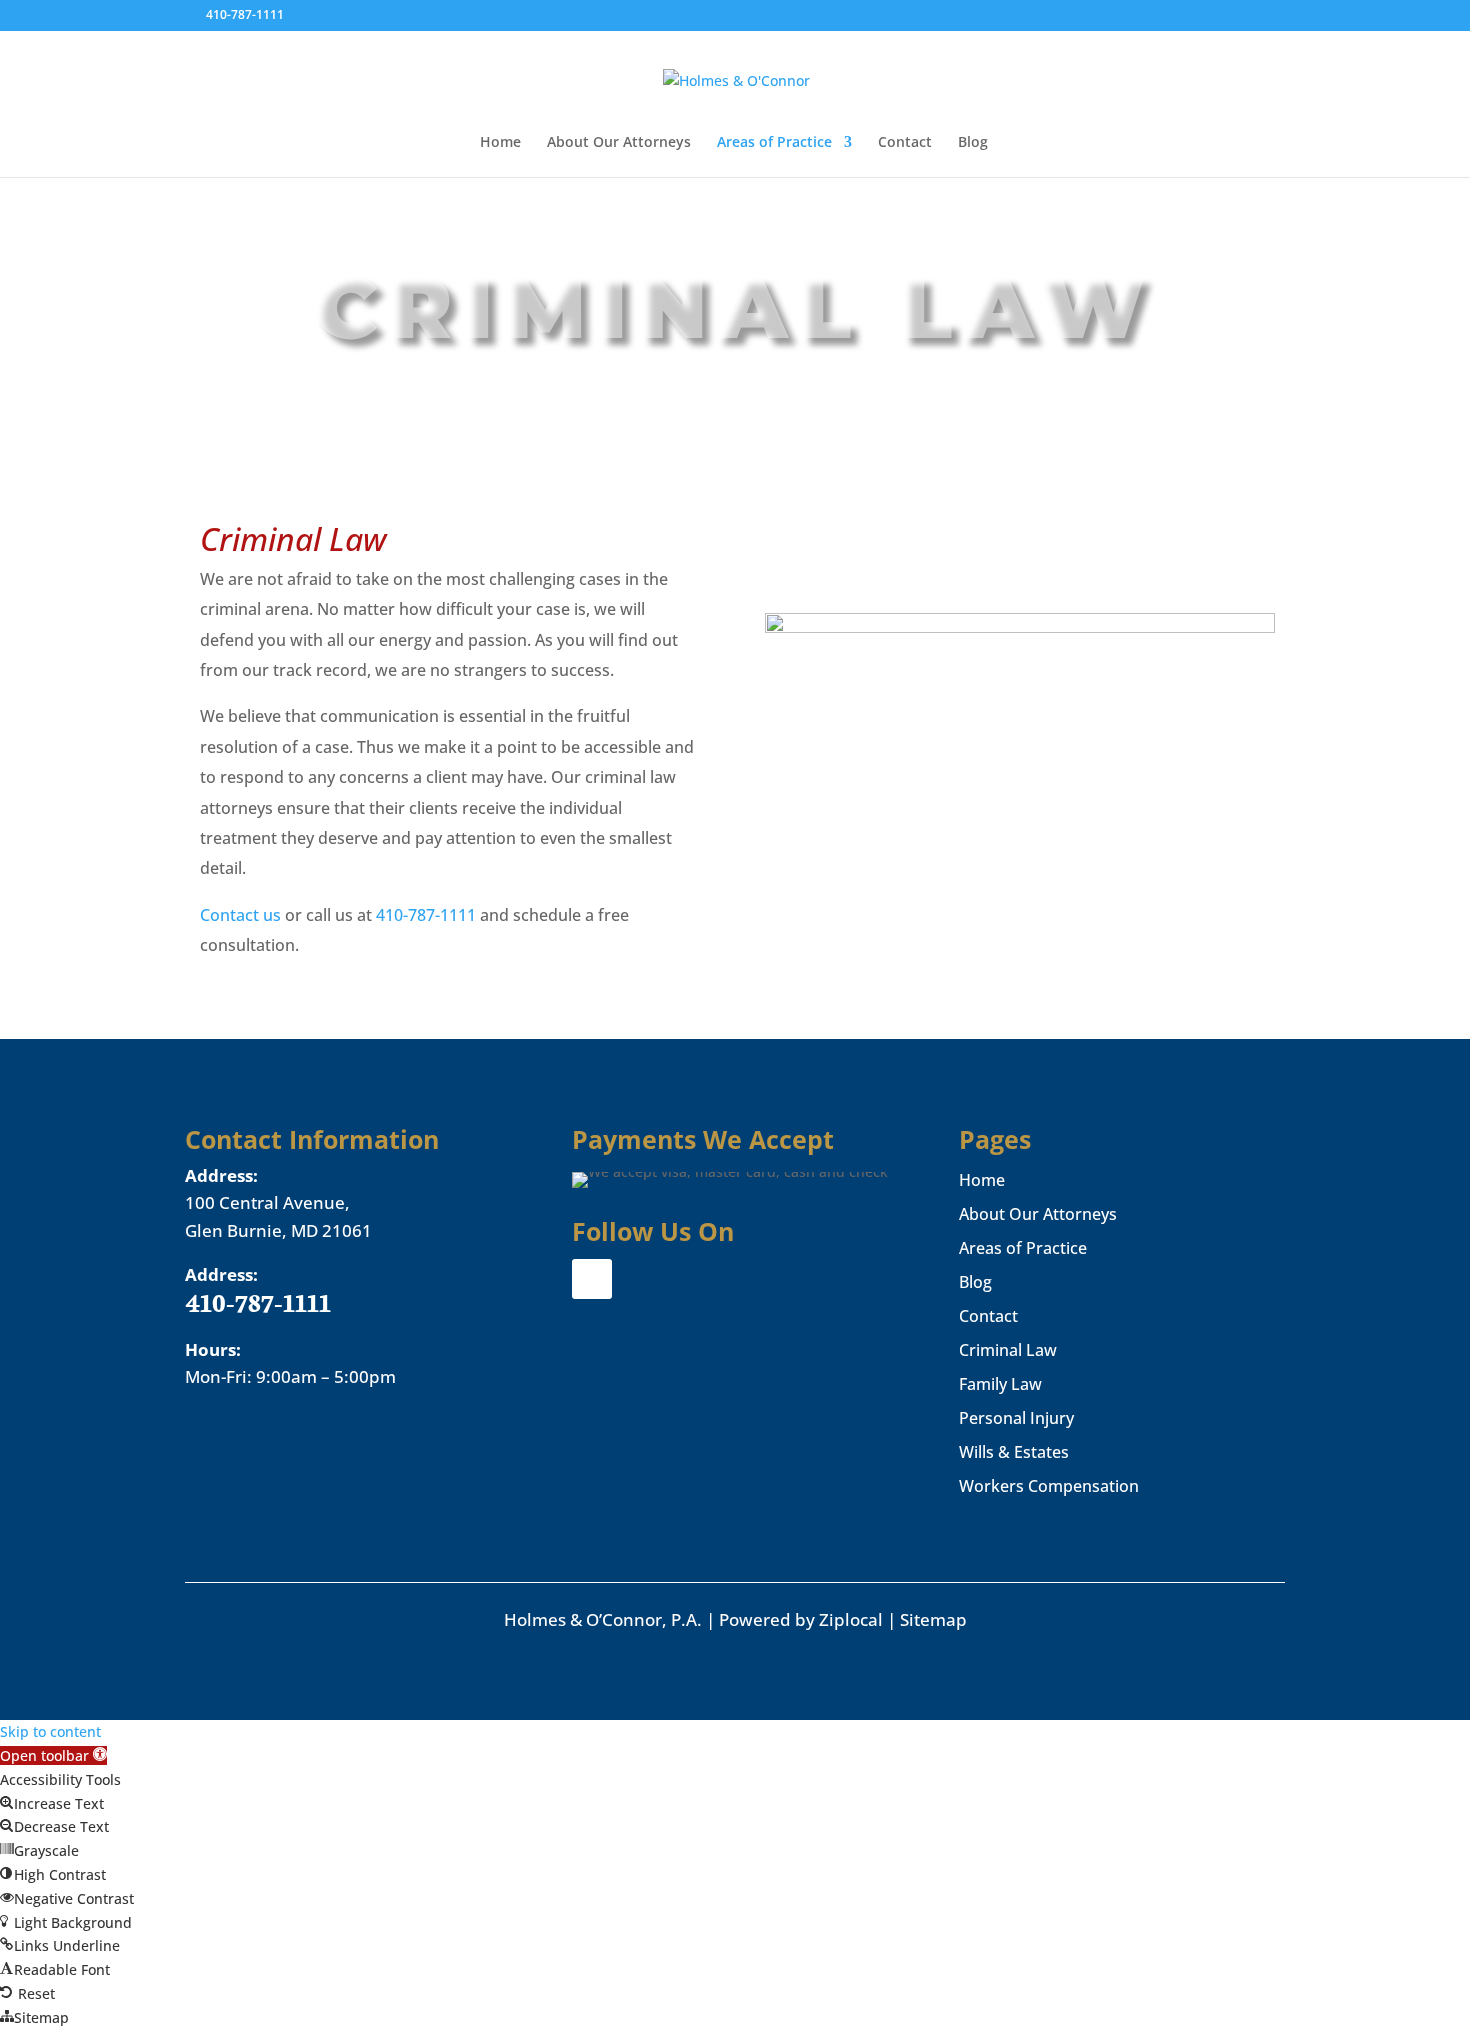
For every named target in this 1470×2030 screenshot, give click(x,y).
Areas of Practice (774, 143)
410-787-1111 (246, 14)
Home (500, 143)
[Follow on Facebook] (592, 1279)
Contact (905, 143)
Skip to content (50, 1731)
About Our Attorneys (619, 143)
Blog (973, 143)
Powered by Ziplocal (801, 1619)
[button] (53, 1755)
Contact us (240, 915)
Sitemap (933, 1619)
